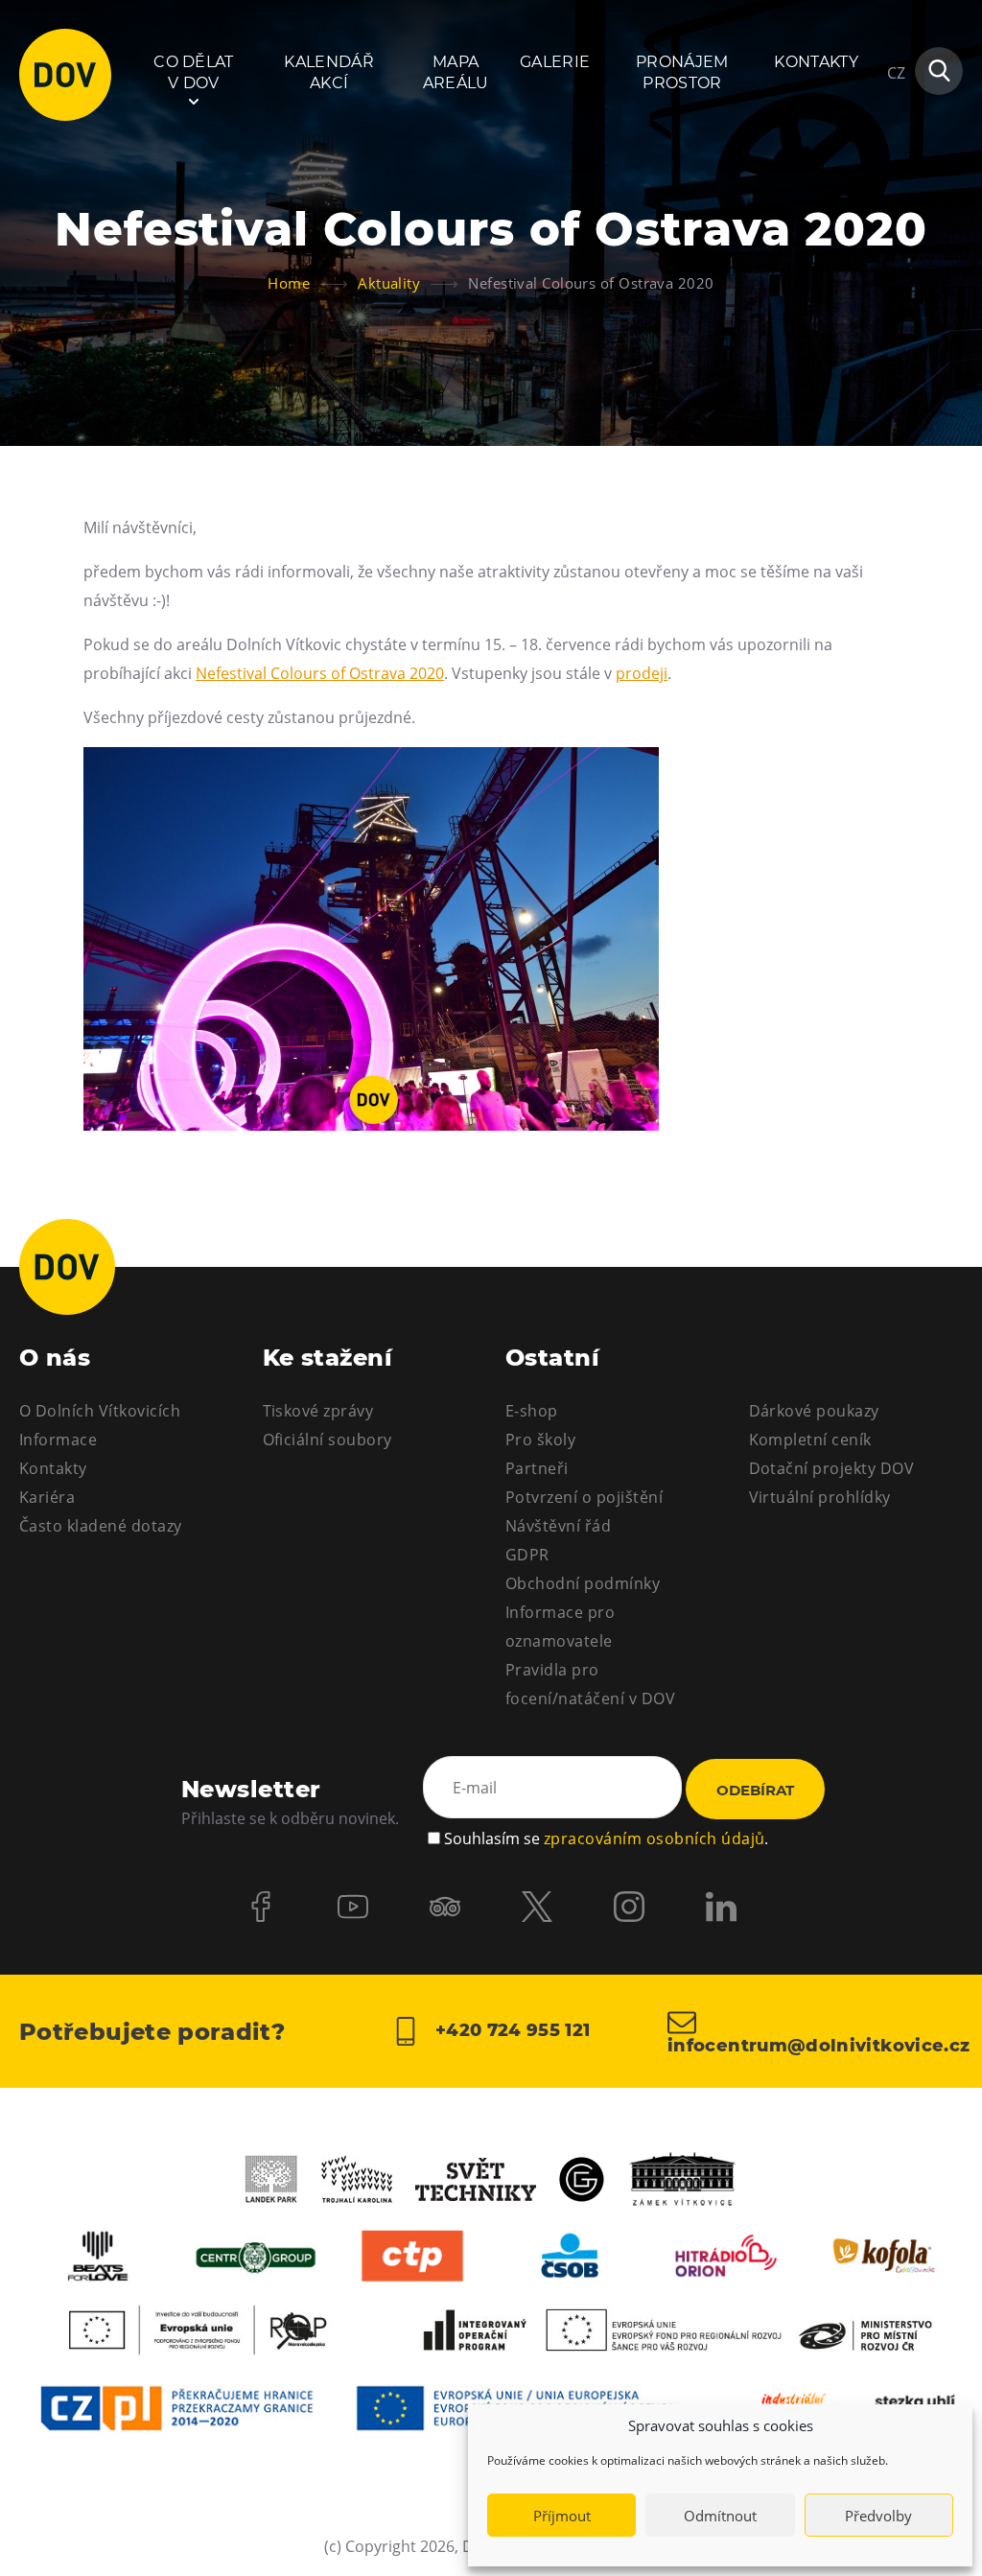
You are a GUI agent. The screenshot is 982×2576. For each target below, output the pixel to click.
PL (896, 130)
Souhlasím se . (606, 1838)
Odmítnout (720, 2516)
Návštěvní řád (558, 1526)
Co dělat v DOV (194, 72)
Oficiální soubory (327, 1440)
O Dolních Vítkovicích (100, 1411)
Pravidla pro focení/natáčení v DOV (590, 1684)
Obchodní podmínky (583, 1583)
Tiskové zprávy (318, 1411)
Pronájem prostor (682, 72)
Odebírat (755, 1790)
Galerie (555, 62)
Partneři (537, 1468)
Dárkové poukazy (814, 1411)
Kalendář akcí (329, 72)
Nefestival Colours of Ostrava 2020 (320, 673)
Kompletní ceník (810, 1440)
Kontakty (816, 62)
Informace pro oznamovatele (560, 1627)
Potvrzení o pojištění (584, 1497)
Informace (58, 1440)
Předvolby (878, 2516)
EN (897, 165)
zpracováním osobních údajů (654, 1838)
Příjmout (562, 2516)
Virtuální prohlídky (820, 1497)
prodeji (642, 673)
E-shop (532, 1411)
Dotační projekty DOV (832, 1468)
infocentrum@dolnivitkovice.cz (815, 2045)
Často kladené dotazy (101, 1526)
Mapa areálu (456, 72)
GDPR (527, 1555)
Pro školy (540, 1440)
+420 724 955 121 (510, 2030)
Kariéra (47, 1497)
